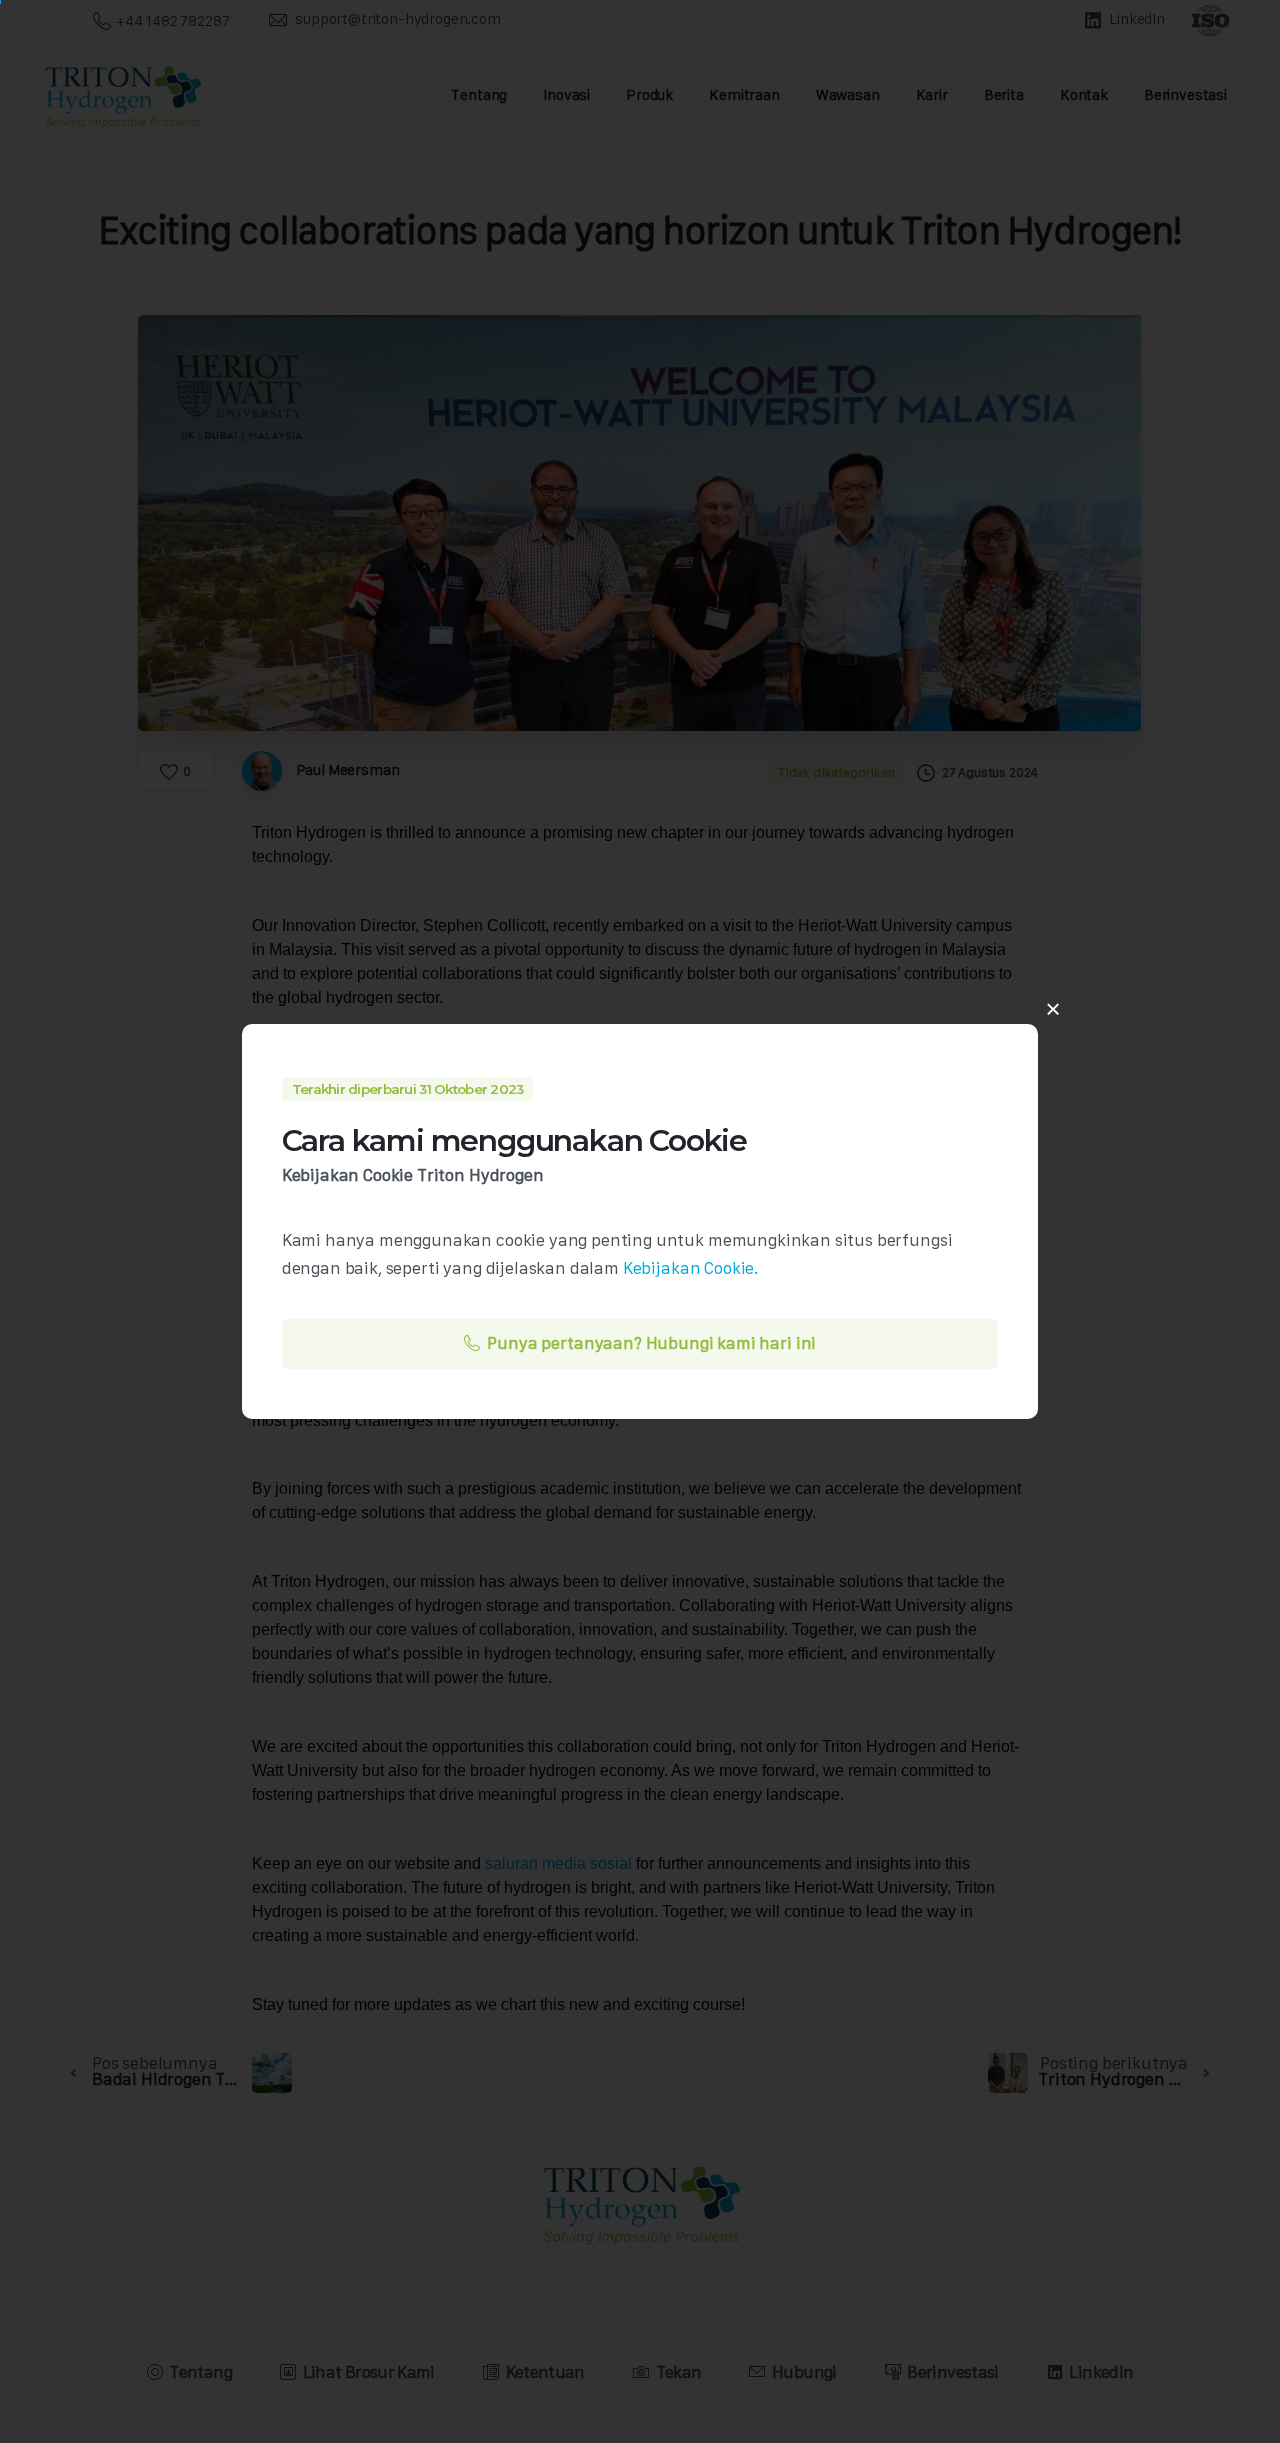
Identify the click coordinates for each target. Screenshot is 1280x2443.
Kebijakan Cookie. (691, 1268)
